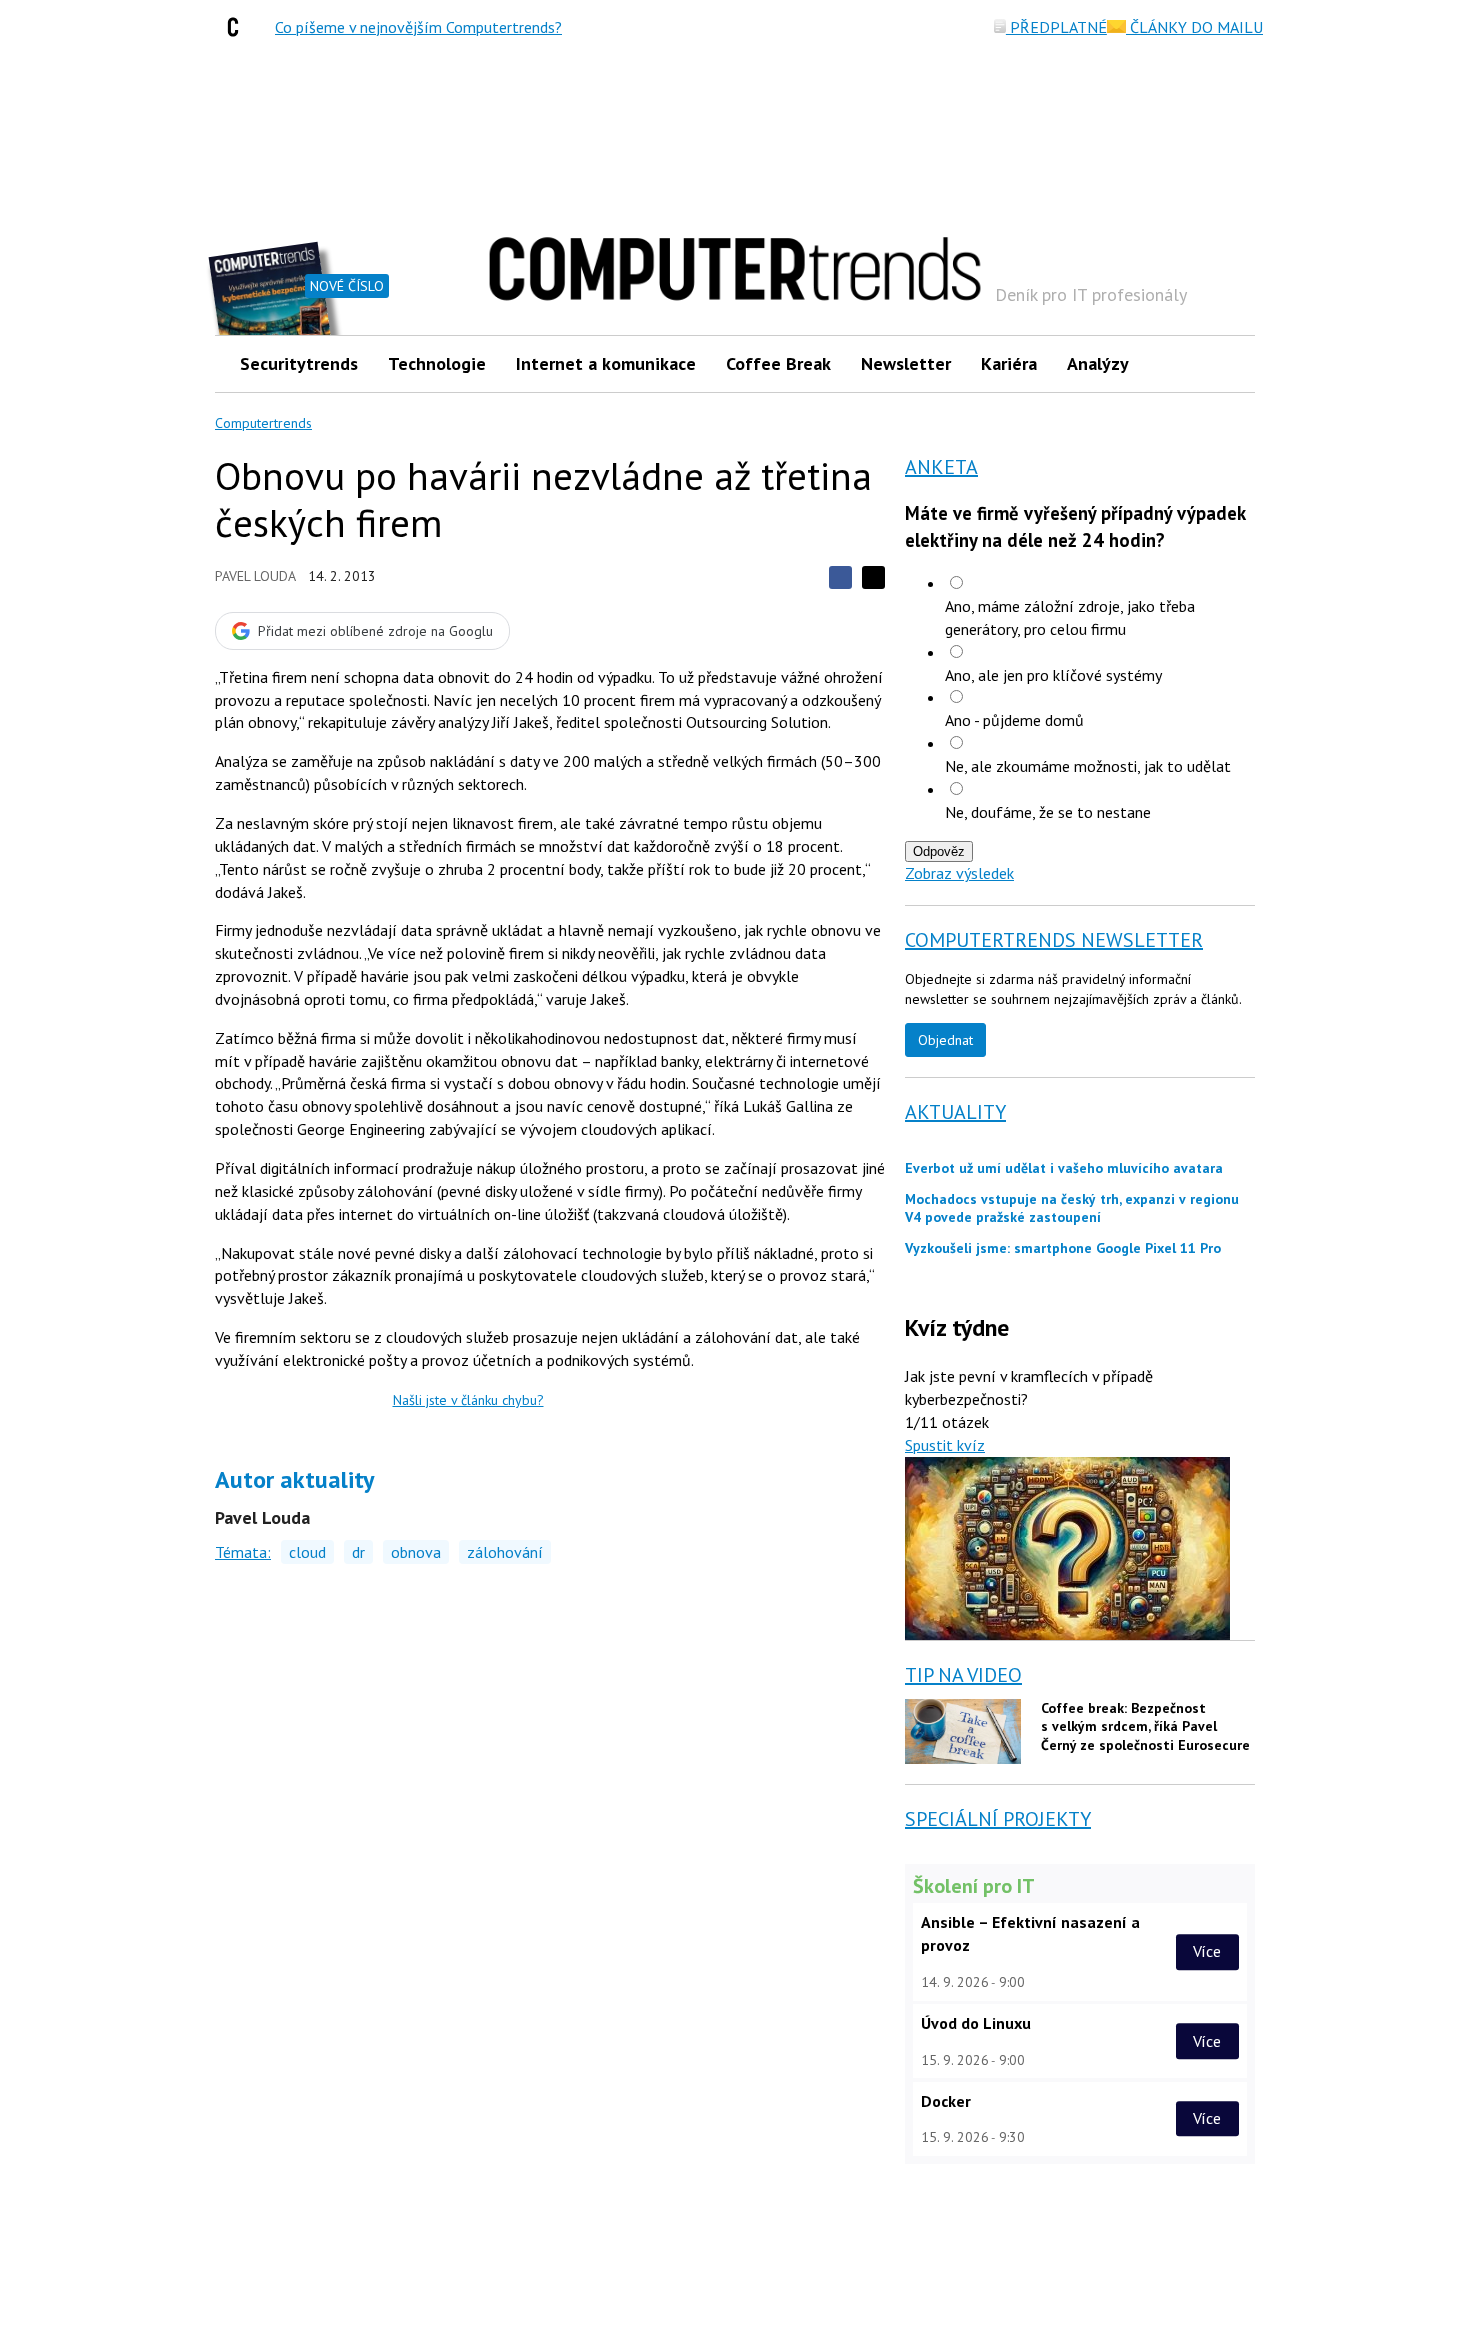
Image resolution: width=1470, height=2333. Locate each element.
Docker (946, 2101)
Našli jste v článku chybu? (468, 1400)
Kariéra (1009, 363)
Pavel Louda (255, 576)
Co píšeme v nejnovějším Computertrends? (418, 27)
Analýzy (1098, 363)
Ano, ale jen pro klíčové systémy (1053, 675)
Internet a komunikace (606, 363)
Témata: (243, 1552)
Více (1207, 1952)
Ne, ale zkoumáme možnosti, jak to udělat (1088, 766)
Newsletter (906, 363)
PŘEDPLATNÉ (1056, 27)
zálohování (505, 1552)
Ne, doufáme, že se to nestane (1048, 812)
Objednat (945, 1040)
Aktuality (955, 1112)
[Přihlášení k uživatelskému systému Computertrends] (1225, 363)
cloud (307, 1552)
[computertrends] (238, 27)
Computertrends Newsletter (1054, 940)
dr (358, 1552)
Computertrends (263, 423)
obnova (416, 1552)
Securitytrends (299, 363)
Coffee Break (778, 363)
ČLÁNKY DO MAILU (1194, 27)
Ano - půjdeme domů (1014, 720)
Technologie (437, 363)
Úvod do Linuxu (976, 2023)
